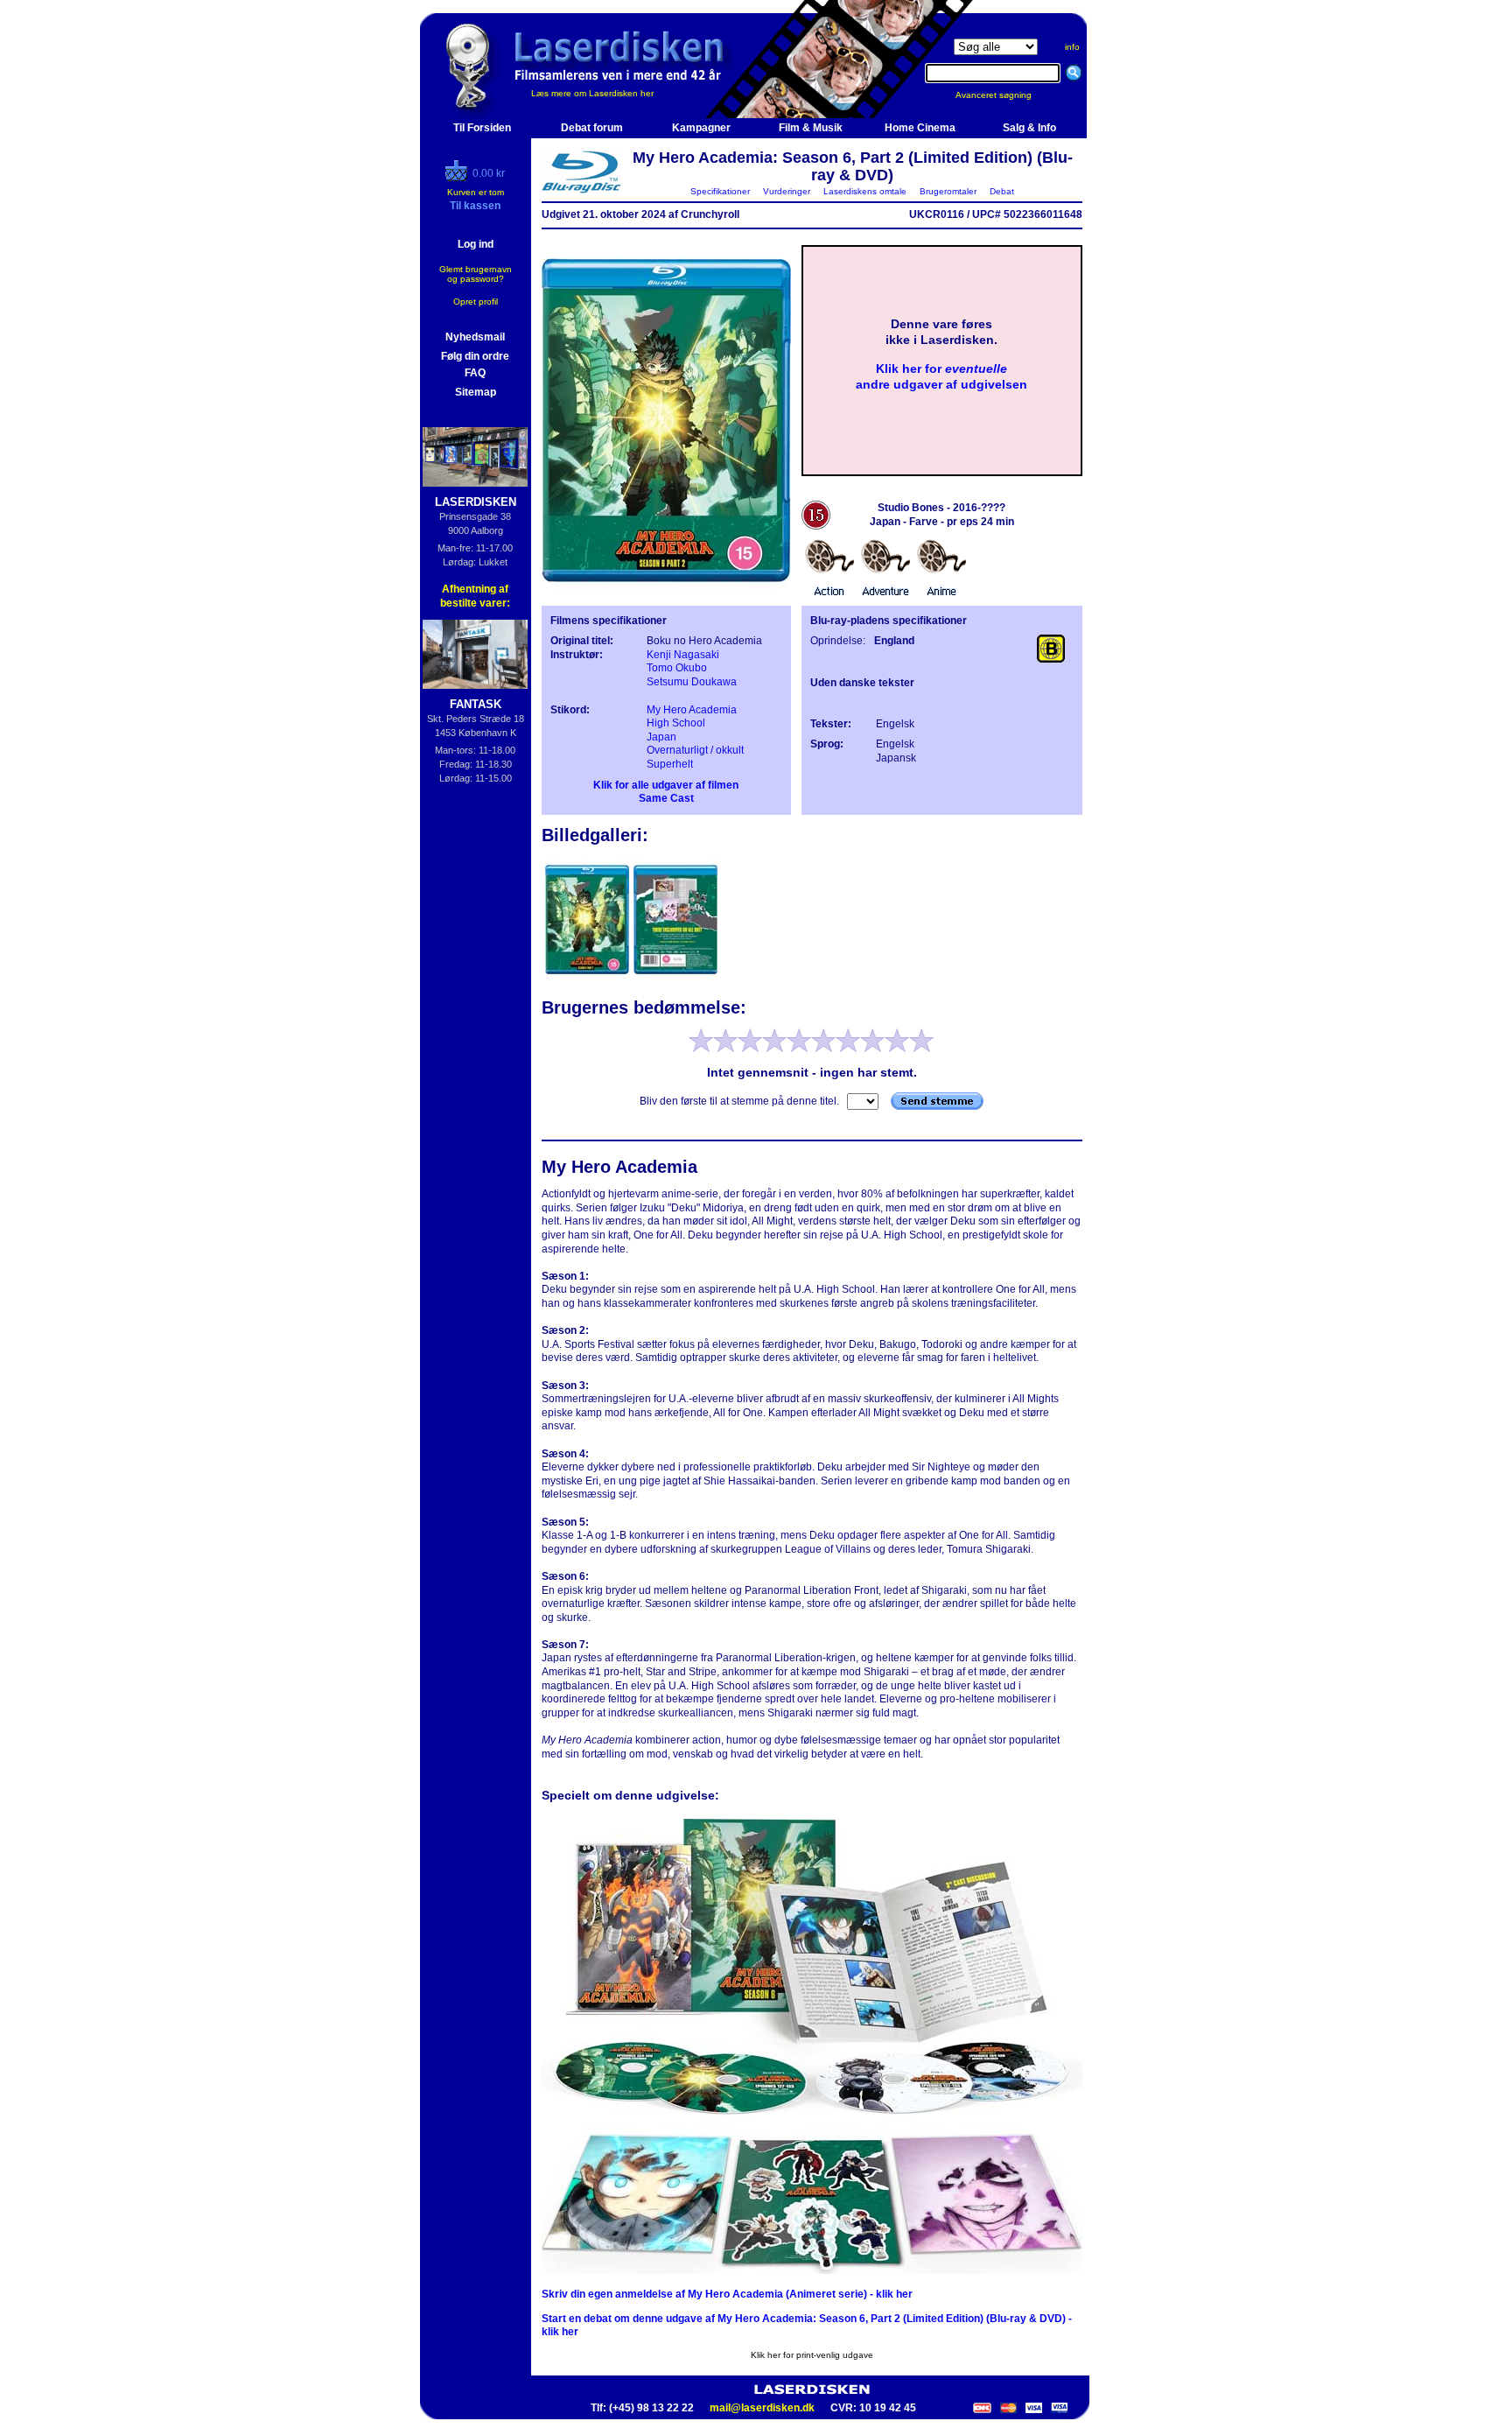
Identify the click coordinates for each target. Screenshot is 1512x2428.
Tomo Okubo (677, 668)
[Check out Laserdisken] (458, 178)
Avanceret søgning (1004, 95)
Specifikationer (720, 191)
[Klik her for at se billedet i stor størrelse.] (588, 977)
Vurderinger (787, 191)
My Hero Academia (692, 710)
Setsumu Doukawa (692, 682)
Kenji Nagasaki (683, 655)
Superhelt (670, 764)
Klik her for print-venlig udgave (812, 2355)
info (1072, 47)
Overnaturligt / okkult (695, 750)
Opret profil (476, 302)
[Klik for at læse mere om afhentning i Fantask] (476, 654)
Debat (1002, 191)
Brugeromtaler (948, 191)
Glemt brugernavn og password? (476, 274)
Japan (661, 737)
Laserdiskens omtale (865, 191)
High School (676, 723)
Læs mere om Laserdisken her (592, 93)
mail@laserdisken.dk (762, 2408)
